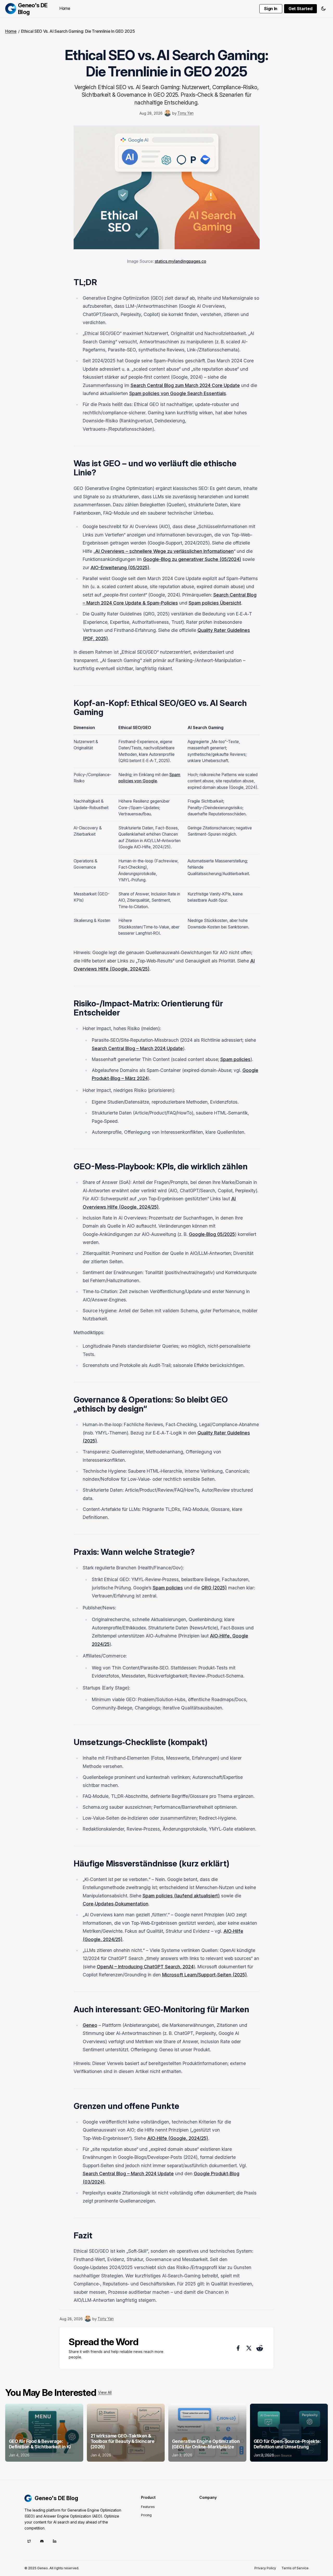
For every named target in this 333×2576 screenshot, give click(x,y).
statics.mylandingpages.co (181, 261)
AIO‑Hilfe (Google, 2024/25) (178, 2138)
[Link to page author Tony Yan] (168, 113)
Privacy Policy (265, 2568)
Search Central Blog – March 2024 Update (137, 1048)
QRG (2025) (214, 1588)
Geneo (90, 2025)
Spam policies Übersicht (215, 603)
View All (105, 2392)
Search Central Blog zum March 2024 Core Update (185, 385)
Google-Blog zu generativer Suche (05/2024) (192, 559)
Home (65, 8)
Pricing (146, 2515)
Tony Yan (185, 113)
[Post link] (44, 2433)
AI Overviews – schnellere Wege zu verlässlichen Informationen (164, 551)
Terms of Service (295, 2568)
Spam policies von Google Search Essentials (178, 393)
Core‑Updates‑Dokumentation (116, 1904)
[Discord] (42, 2541)
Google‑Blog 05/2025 (212, 1234)
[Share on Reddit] (260, 2348)
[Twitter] (29, 2541)
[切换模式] (323, 9)
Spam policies (235, 1059)
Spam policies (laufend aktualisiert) (181, 1896)
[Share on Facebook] (238, 2348)
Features (148, 2507)
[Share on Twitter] (249, 2348)
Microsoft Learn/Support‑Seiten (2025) (204, 1975)
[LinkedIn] (55, 2541)
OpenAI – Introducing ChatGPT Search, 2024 (145, 1967)
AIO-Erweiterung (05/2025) (120, 568)
